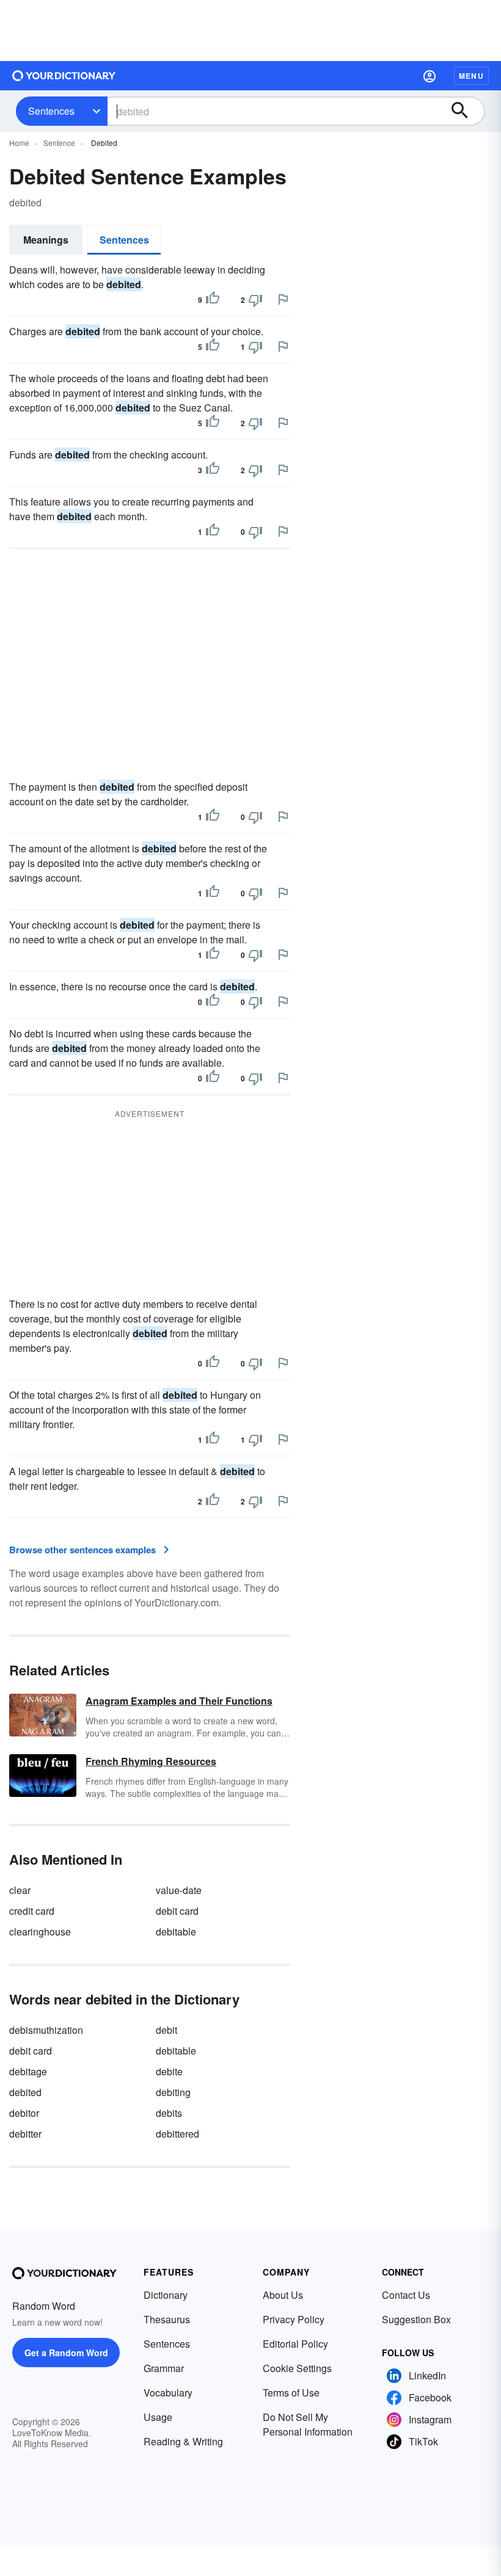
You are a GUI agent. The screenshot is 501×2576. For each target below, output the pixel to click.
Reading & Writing (183, 2441)
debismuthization (46, 2030)
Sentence (59, 143)
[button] (430, 76)
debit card (177, 1911)
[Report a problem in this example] (283, 299)
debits (169, 2113)
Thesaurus (167, 2319)
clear (20, 1890)
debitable (176, 1932)
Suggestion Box (416, 2319)
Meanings (46, 240)
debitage (28, 2071)
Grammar (164, 2368)
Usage (158, 2417)
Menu (471, 76)
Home (19, 143)
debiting (173, 2092)
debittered (177, 2134)
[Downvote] (255, 300)
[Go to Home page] (64, 76)
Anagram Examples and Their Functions (179, 1701)
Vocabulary (168, 2393)
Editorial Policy (295, 2344)
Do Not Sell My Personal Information (308, 2424)
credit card (32, 1911)
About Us (283, 2295)
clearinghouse (40, 1932)
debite (169, 2071)
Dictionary (166, 2295)
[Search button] (466, 111)
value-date (179, 1890)
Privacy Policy (294, 2319)
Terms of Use (291, 2393)
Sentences (51, 111)
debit (166, 2030)
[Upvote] (213, 300)
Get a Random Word (66, 2353)
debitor (24, 2113)
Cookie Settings (297, 2368)
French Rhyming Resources (151, 1761)
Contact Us (406, 2295)
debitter (25, 2134)
